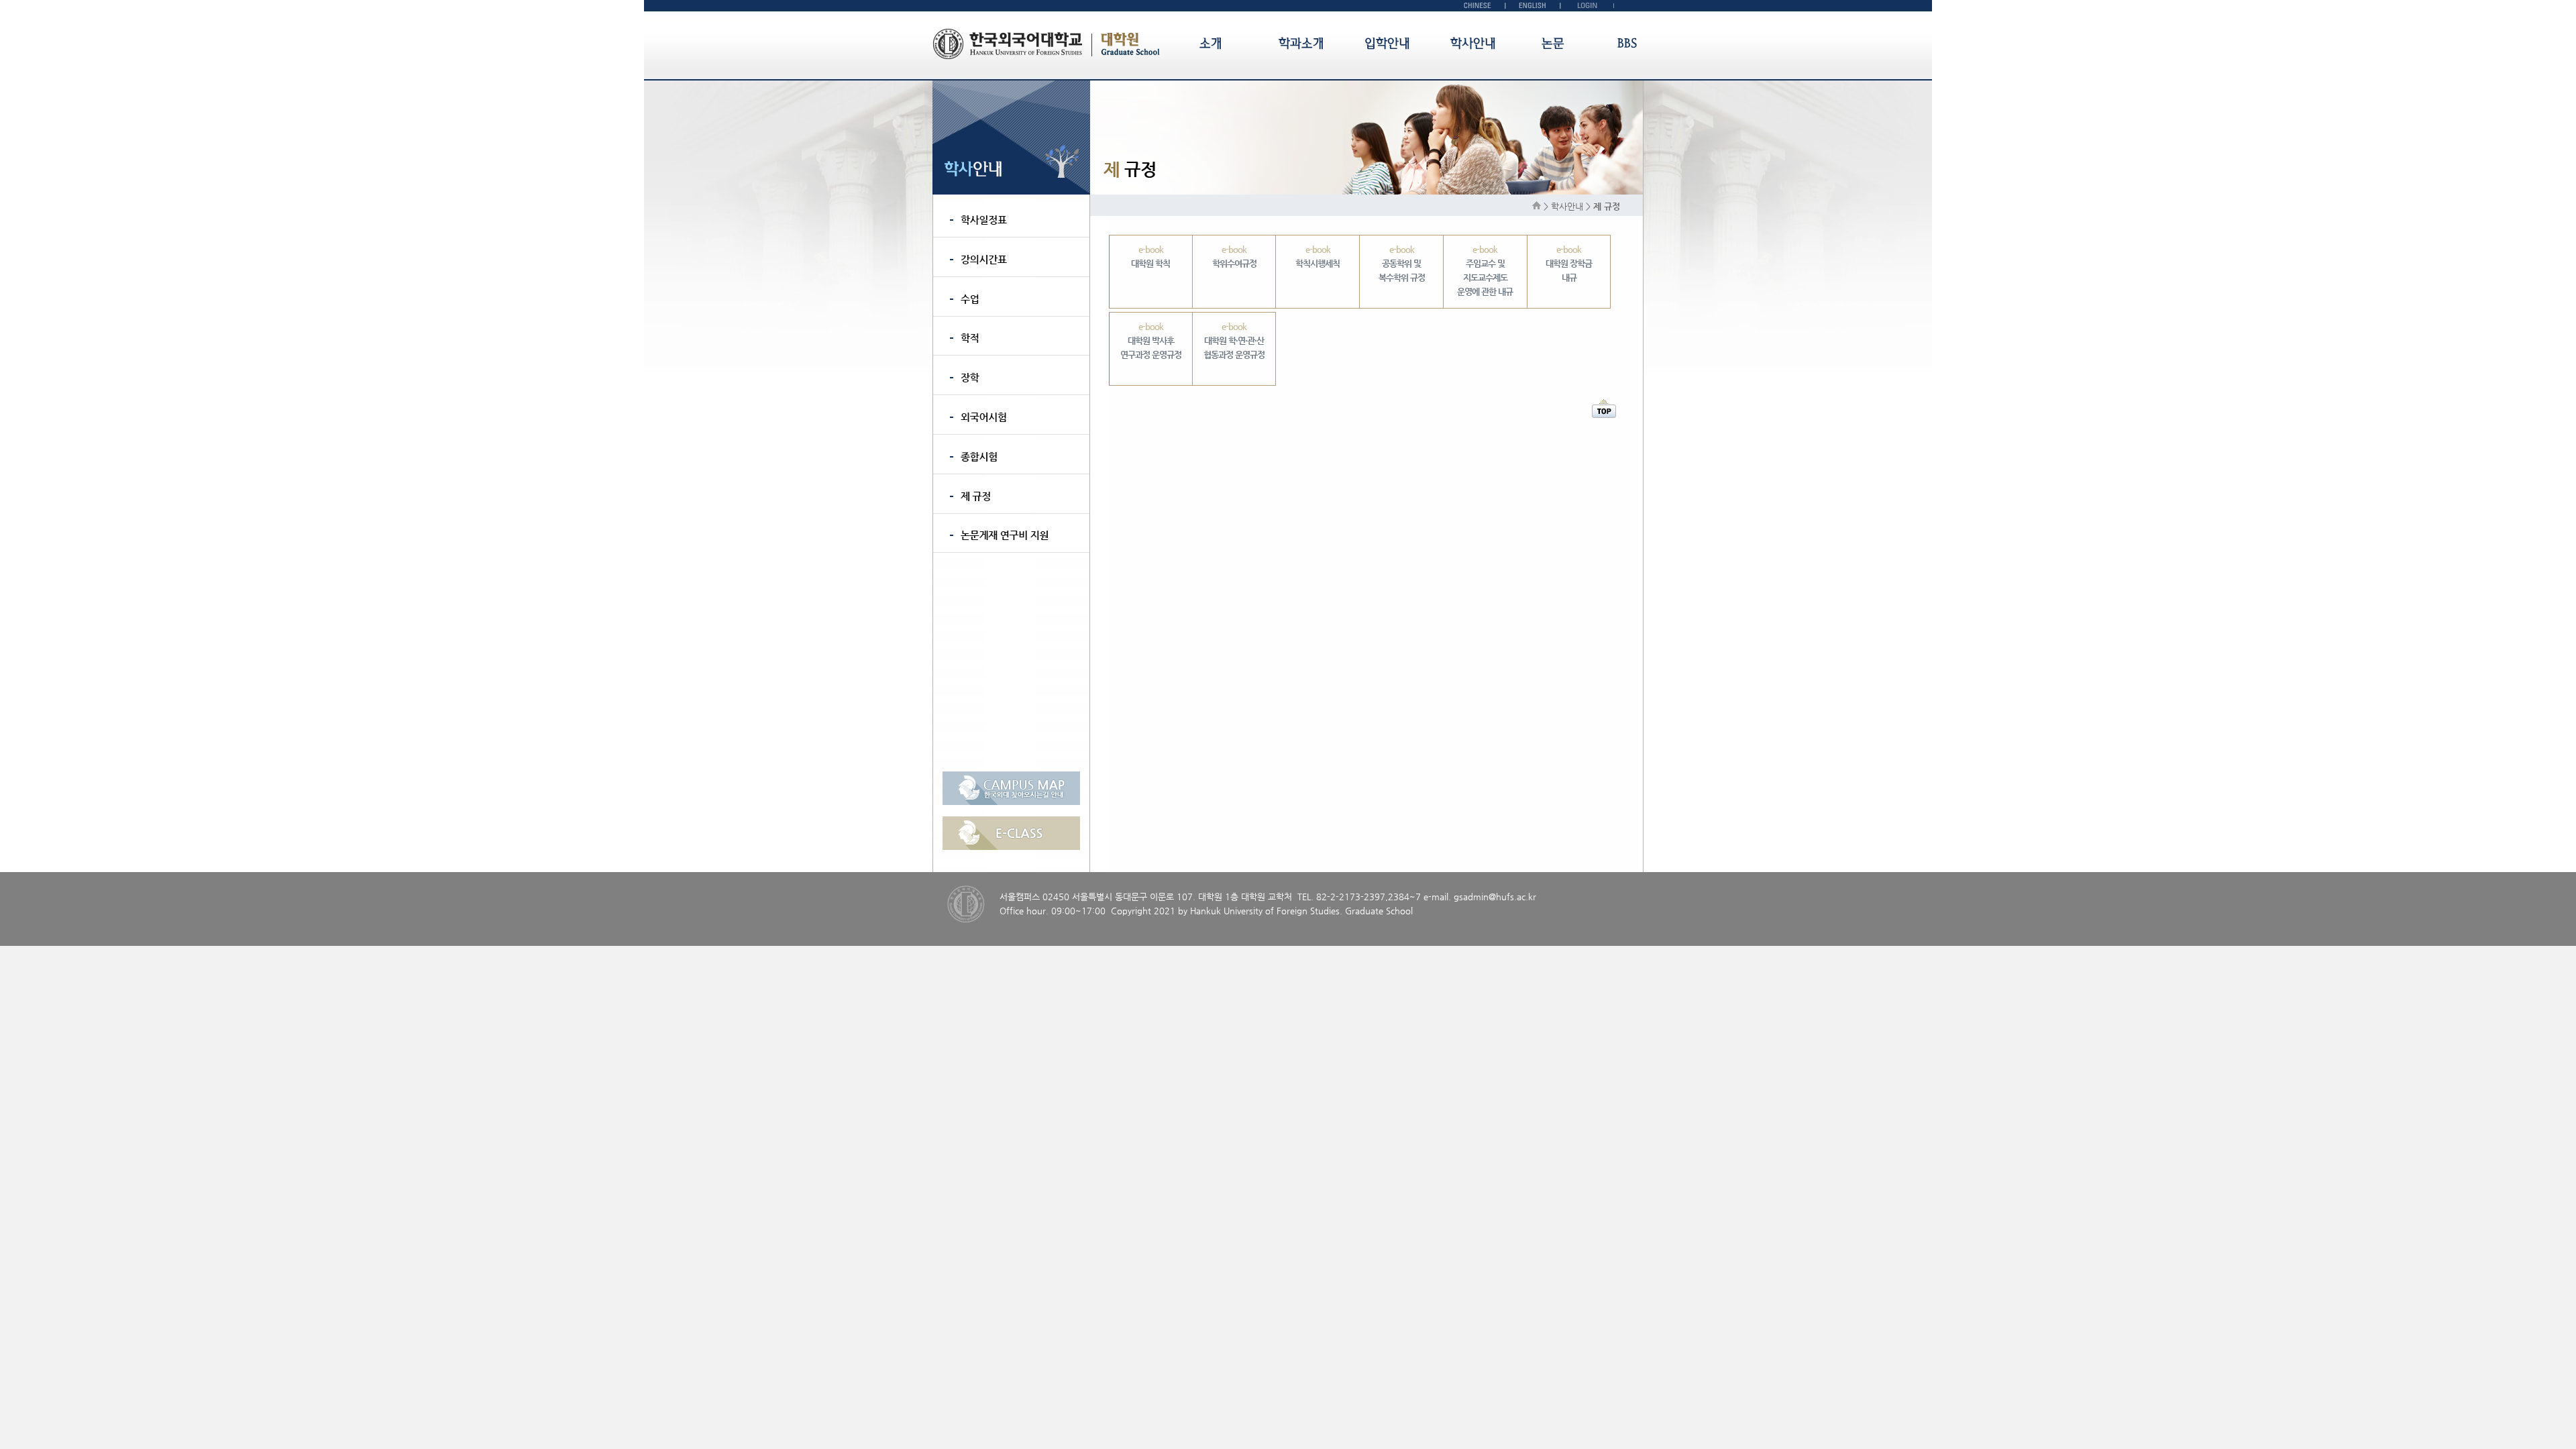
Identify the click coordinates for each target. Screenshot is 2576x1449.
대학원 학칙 (1150, 256)
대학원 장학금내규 (1569, 263)
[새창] (1011, 802)
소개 (1211, 43)
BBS (1627, 43)
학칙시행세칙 (1318, 256)
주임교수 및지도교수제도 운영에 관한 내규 (1485, 270)
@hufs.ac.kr (1512, 897)
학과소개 (1301, 43)
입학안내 (1387, 43)
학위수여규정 (1234, 256)
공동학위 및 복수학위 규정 (1402, 263)
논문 (1553, 43)
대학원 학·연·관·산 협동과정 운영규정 (1234, 340)
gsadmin (1471, 897)
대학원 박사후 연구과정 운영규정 (1151, 340)
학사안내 (1473, 43)
